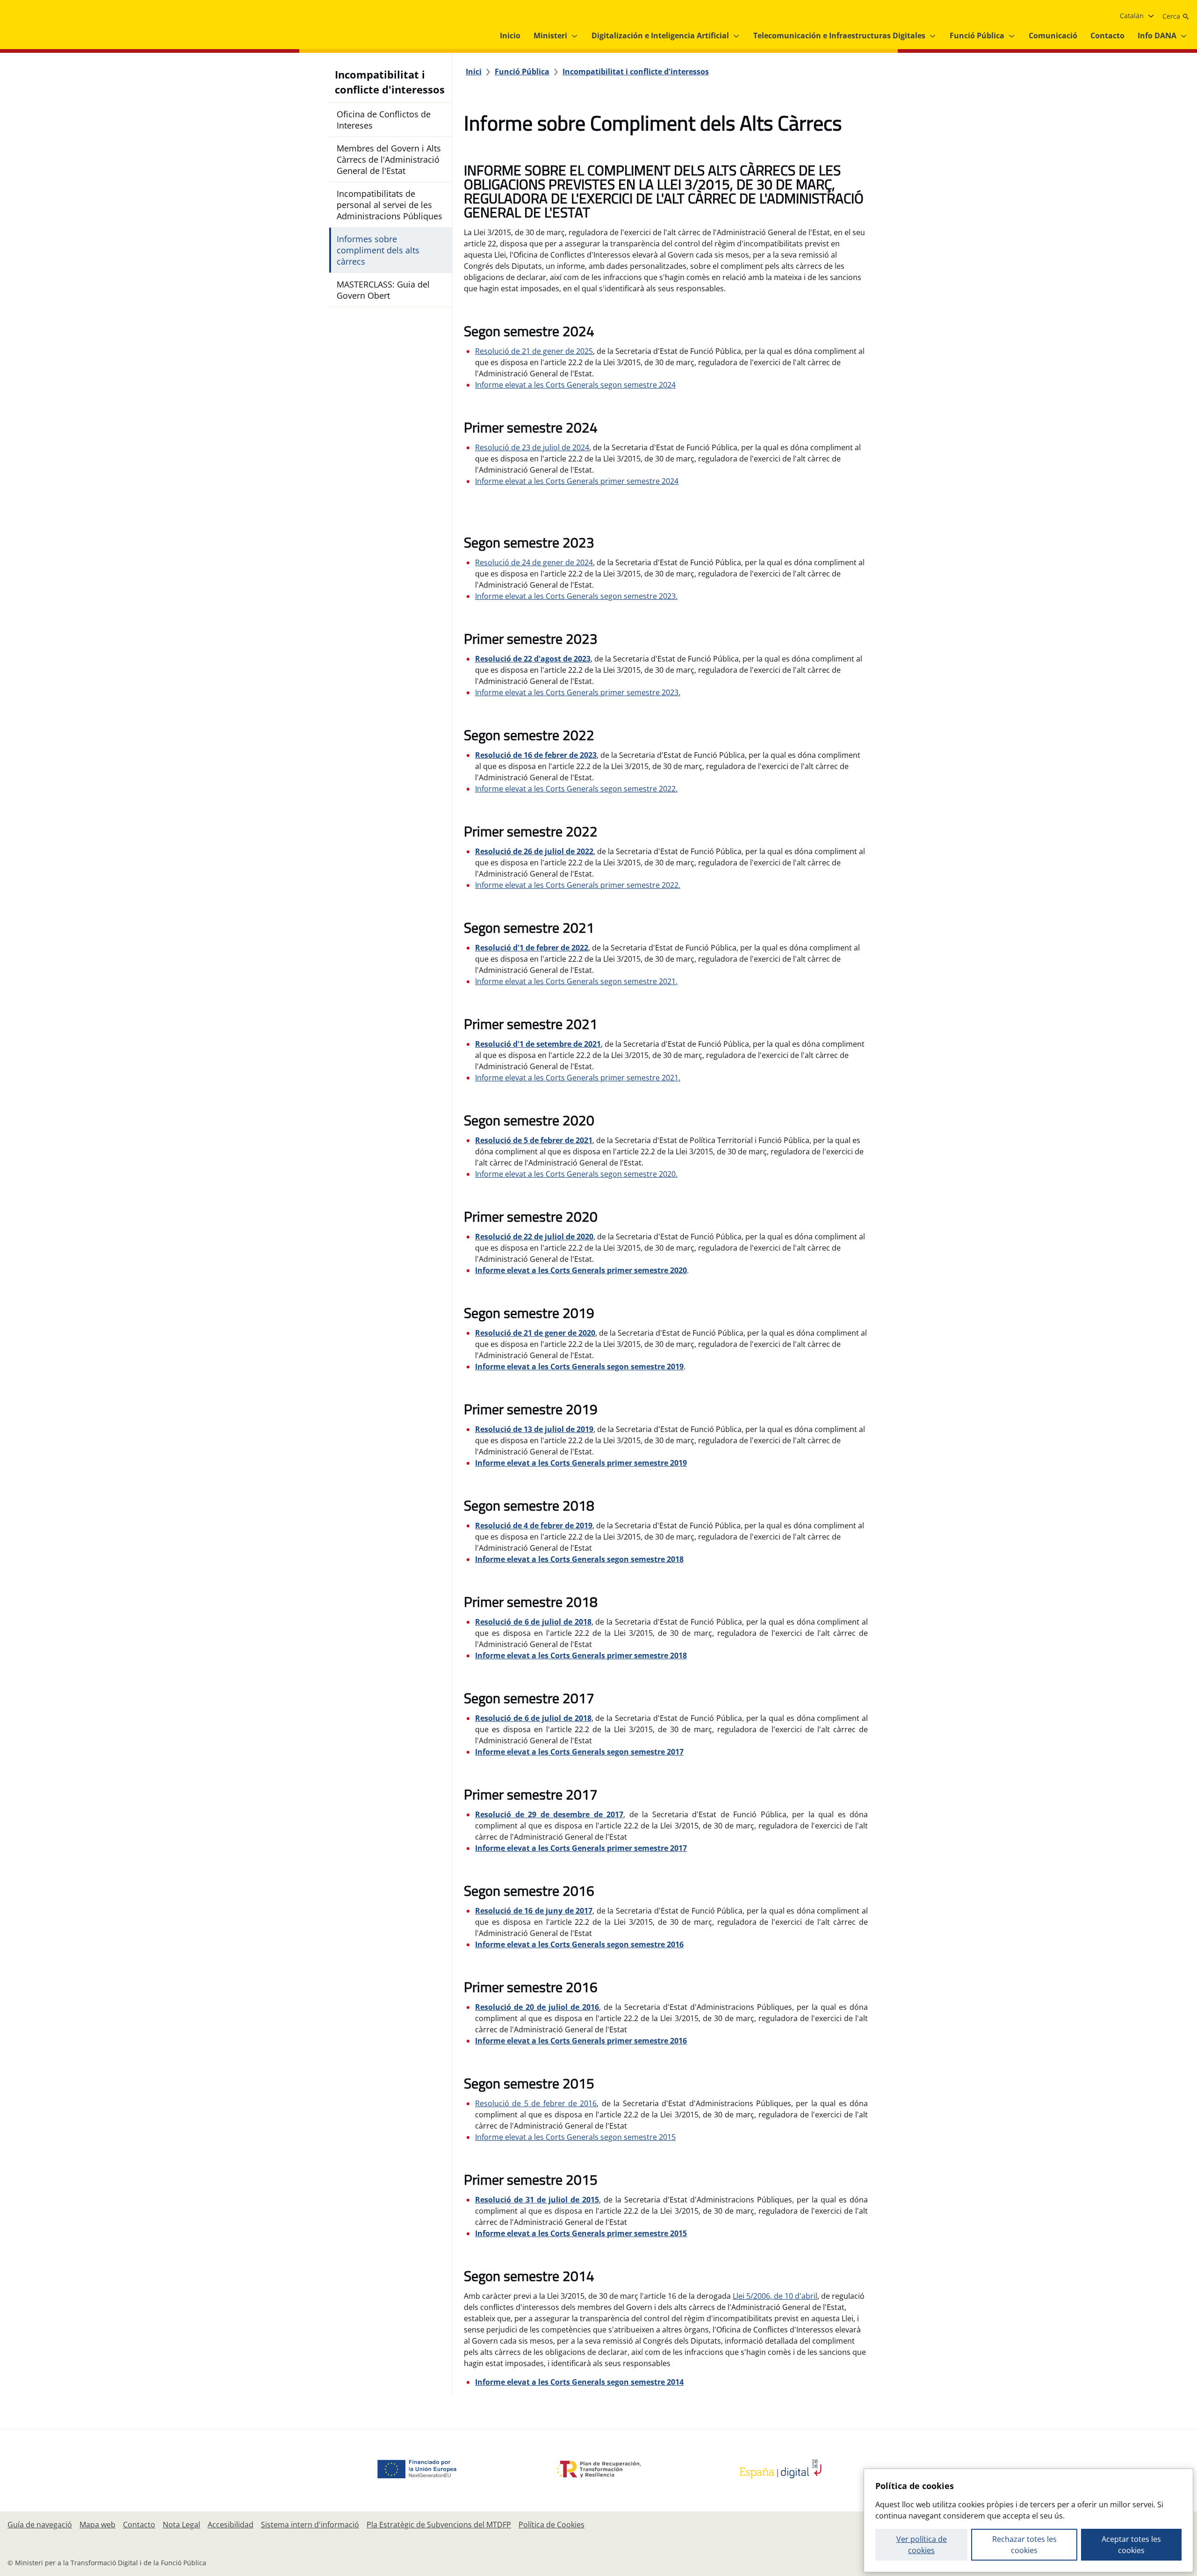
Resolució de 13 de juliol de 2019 (534, 1429)
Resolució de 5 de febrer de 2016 (536, 2103)
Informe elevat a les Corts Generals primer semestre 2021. (578, 1078)
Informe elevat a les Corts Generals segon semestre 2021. (576, 981)
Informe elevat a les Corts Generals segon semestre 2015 (575, 2137)
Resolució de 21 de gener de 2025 (534, 351)
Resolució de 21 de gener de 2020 (535, 1333)
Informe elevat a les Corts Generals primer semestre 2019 (581, 1463)
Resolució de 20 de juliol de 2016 (537, 2007)
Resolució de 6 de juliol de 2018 (533, 1622)
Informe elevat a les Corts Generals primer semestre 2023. (578, 692)
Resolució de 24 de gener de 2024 (534, 562)
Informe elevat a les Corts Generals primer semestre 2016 (581, 2041)
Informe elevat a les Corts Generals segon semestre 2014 (579, 2382)
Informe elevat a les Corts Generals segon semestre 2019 (579, 1367)
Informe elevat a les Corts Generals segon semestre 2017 (579, 1752)
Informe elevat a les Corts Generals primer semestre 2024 (577, 481)
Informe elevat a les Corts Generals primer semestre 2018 (581, 1655)
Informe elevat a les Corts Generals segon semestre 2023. (576, 596)
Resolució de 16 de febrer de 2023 (536, 755)
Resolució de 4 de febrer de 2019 (534, 1525)
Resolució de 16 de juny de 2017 (534, 1911)
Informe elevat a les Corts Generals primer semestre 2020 (581, 1270)
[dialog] (1028, 2520)
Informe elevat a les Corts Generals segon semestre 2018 (579, 1559)
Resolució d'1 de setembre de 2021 (538, 1044)
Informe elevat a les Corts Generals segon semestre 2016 (579, 1944)
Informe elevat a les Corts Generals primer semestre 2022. (578, 885)
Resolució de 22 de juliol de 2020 (534, 1237)
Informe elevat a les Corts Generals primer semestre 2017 (581, 1848)
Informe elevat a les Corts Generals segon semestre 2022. (576, 789)
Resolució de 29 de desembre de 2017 (549, 1814)
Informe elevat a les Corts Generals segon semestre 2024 (575, 385)
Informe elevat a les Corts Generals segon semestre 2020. (576, 1174)
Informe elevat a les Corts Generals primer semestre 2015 (581, 2233)
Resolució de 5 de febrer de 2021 (534, 1140)
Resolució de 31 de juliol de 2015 (537, 2200)
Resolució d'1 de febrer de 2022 (532, 948)
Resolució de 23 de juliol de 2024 (532, 447)
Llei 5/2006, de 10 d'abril (775, 2296)
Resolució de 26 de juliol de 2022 (534, 851)
